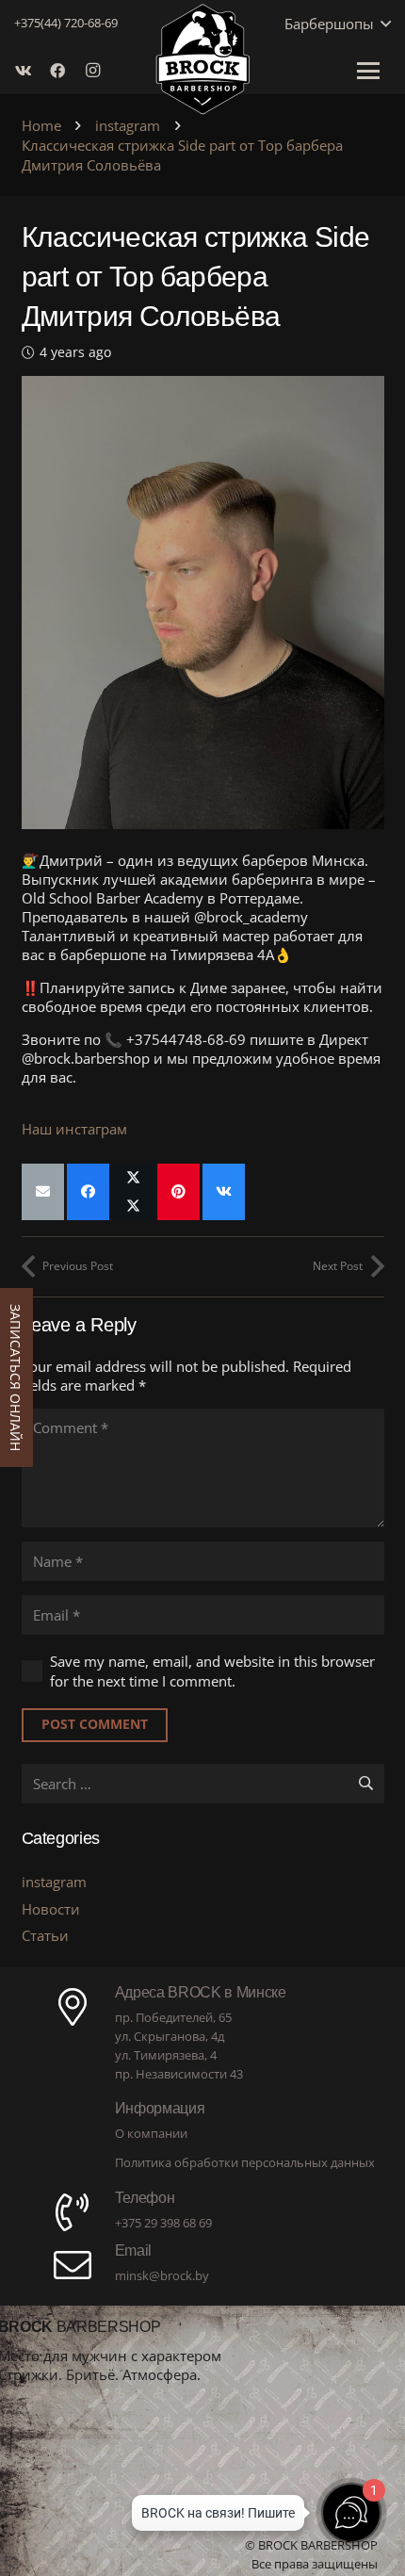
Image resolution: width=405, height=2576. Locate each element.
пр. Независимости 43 (179, 2074)
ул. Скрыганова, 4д (170, 2036)
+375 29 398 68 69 (163, 2223)
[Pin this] (178, 1192)
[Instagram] (97, 71)
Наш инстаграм (74, 1129)
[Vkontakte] (29, 71)
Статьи (45, 1935)
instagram (54, 1882)
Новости (51, 1909)
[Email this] (43, 1192)
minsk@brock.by (162, 2275)
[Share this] (88, 1192)
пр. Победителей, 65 (173, 2017)
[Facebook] (63, 71)
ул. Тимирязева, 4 (166, 2055)
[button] (382, 24)
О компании (151, 2133)
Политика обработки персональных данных (245, 2162)
